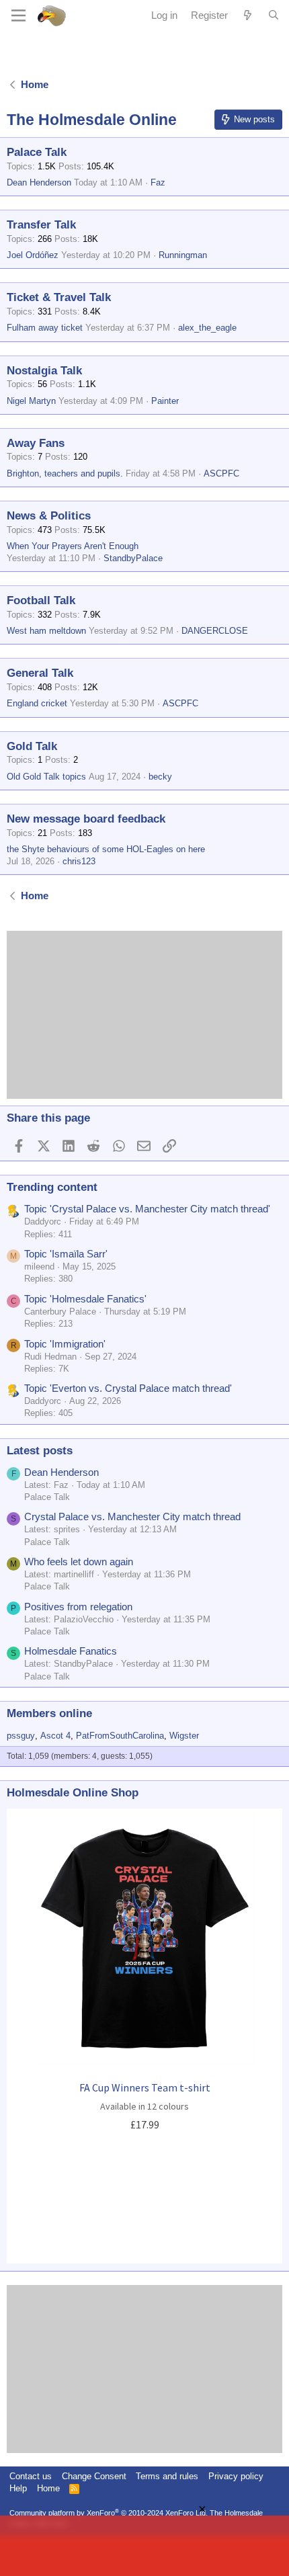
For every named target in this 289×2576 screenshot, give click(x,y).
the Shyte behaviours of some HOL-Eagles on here (106, 849)
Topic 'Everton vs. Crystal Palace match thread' (128, 1388)
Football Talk (41, 600)
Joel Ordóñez (33, 255)
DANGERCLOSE (215, 631)
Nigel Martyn (31, 401)
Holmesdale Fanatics (71, 1651)
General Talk (40, 673)
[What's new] (248, 15)
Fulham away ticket (45, 328)
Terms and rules (167, 2476)
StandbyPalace (133, 558)
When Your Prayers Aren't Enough (73, 546)
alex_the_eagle (207, 328)
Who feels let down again (79, 1562)
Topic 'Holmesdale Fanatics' (85, 1299)
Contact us (31, 2476)
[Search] (274, 15)
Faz (158, 182)
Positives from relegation (78, 1607)
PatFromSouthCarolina (120, 1736)
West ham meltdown (46, 631)
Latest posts (40, 1451)
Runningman (183, 255)
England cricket (37, 703)
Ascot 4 (55, 1736)
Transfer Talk (41, 225)
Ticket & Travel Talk (59, 297)
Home (48, 2488)
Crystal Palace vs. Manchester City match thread (132, 1516)
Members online (49, 1713)
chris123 (79, 861)
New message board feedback (86, 819)
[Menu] (18, 15)
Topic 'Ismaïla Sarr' (66, 1254)
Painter (165, 401)
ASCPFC (221, 473)
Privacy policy (236, 2476)
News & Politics (49, 516)
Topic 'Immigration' (65, 1344)
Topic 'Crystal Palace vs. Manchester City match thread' (147, 1209)
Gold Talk (32, 746)
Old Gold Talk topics (46, 777)
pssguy (21, 1736)
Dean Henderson (39, 182)
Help (18, 2488)
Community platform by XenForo (109, 2513)
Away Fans (36, 443)
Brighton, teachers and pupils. (65, 473)
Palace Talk (37, 152)
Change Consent (94, 2476)
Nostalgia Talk (44, 371)
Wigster (184, 1736)
